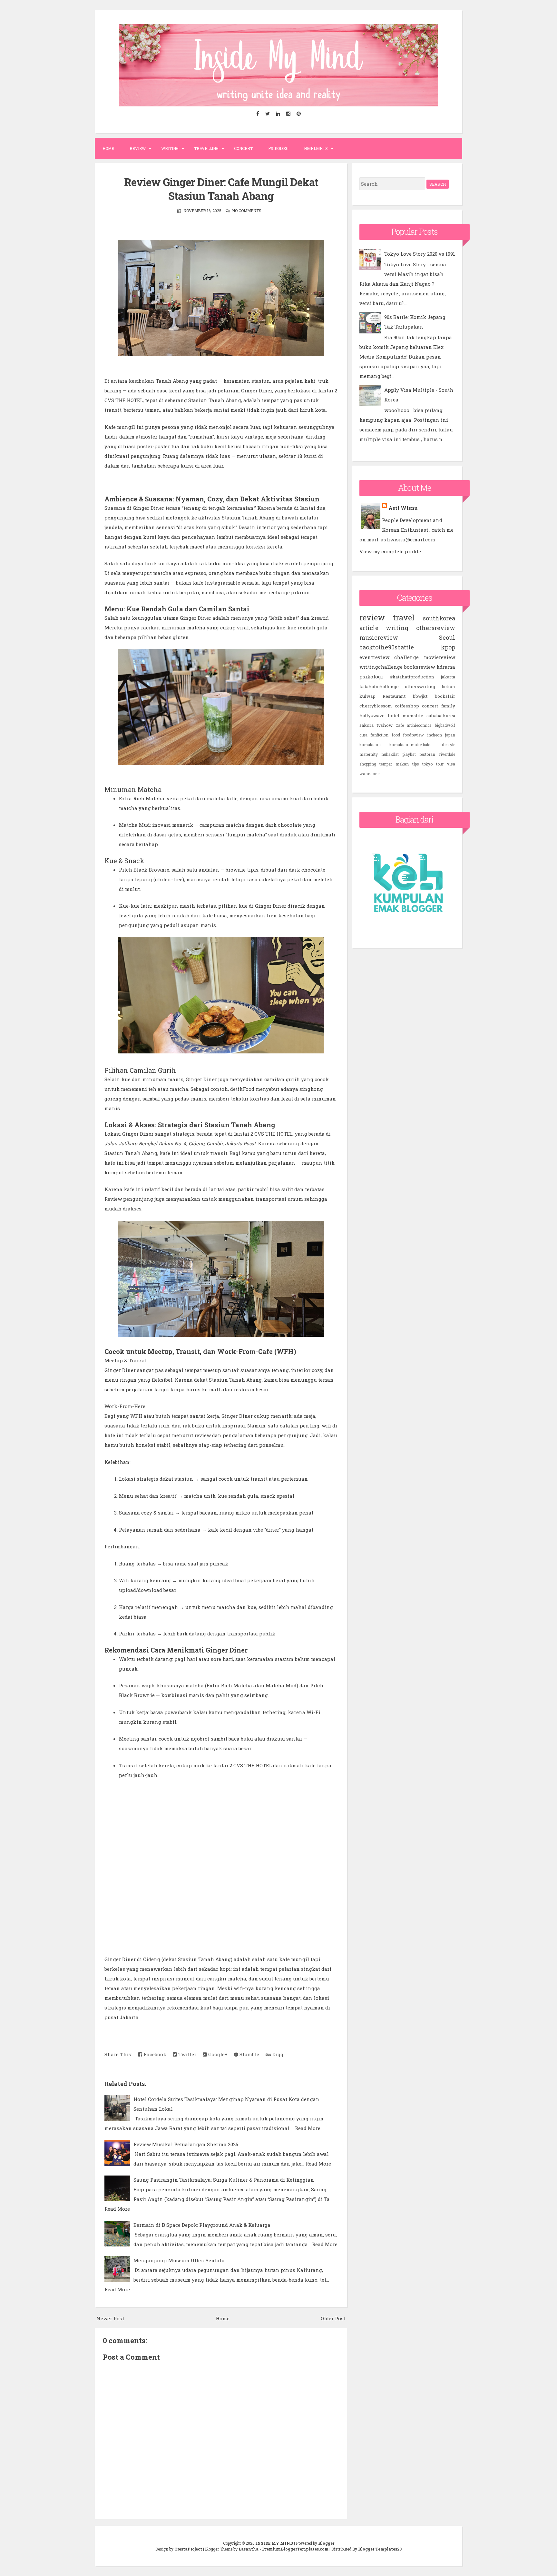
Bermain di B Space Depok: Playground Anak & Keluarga (202, 2225)
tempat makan (394, 764)
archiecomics (419, 725)
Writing (170, 148)
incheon (435, 735)
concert (430, 706)
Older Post (333, 2318)
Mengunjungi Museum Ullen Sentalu (179, 2260)
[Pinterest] (299, 114)
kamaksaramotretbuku (410, 745)
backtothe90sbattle (387, 647)
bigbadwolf (445, 725)
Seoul (447, 637)
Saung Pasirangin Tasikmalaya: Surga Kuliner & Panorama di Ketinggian (224, 2180)
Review (138, 148)
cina (363, 735)
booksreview (420, 667)
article (369, 628)
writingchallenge (381, 667)
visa (451, 764)
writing (397, 628)
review (372, 617)
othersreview (436, 628)
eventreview (374, 657)
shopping (368, 764)
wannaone (369, 774)
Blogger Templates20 (380, 2549)
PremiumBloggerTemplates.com (295, 2549)
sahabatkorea (441, 716)
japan (450, 735)
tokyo (427, 764)
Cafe (400, 725)
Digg (277, 2054)
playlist (409, 754)
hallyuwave (372, 716)
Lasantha (249, 2549)
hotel (394, 716)
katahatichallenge (379, 686)
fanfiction (379, 735)
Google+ (217, 2054)
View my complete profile (390, 551)
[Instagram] (288, 114)
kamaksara (370, 745)
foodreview (413, 735)
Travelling (206, 148)
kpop (448, 647)
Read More (308, 2128)
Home (108, 148)
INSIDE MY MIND (274, 2543)
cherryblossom (376, 706)
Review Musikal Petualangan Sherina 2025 (186, 2144)
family (448, 706)
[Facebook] (258, 114)
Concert (243, 148)
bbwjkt (420, 696)
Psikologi (278, 148)
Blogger (326, 2543)
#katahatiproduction (412, 677)
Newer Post (110, 2318)
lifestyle (448, 745)
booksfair (445, 696)
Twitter (187, 2054)
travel (404, 617)
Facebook (154, 2054)
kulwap (367, 696)
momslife (413, 716)
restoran (427, 754)
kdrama (446, 667)
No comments (247, 211)
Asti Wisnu (403, 508)
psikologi (371, 676)
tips (416, 764)
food (396, 735)
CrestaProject (188, 2549)
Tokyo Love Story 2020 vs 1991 (420, 254)
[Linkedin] (278, 114)
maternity (369, 754)
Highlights (316, 148)
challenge (406, 657)
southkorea (439, 618)
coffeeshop (407, 706)
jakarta (448, 677)
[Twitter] (268, 114)
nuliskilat (390, 754)
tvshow (385, 725)
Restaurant (394, 696)
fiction (448, 686)
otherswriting (420, 686)
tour (440, 764)
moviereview (440, 657)
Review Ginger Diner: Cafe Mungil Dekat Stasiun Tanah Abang (221, 189)
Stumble (249, 2054)
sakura (366, 725)
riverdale (447, 754)
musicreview (379, 637)
